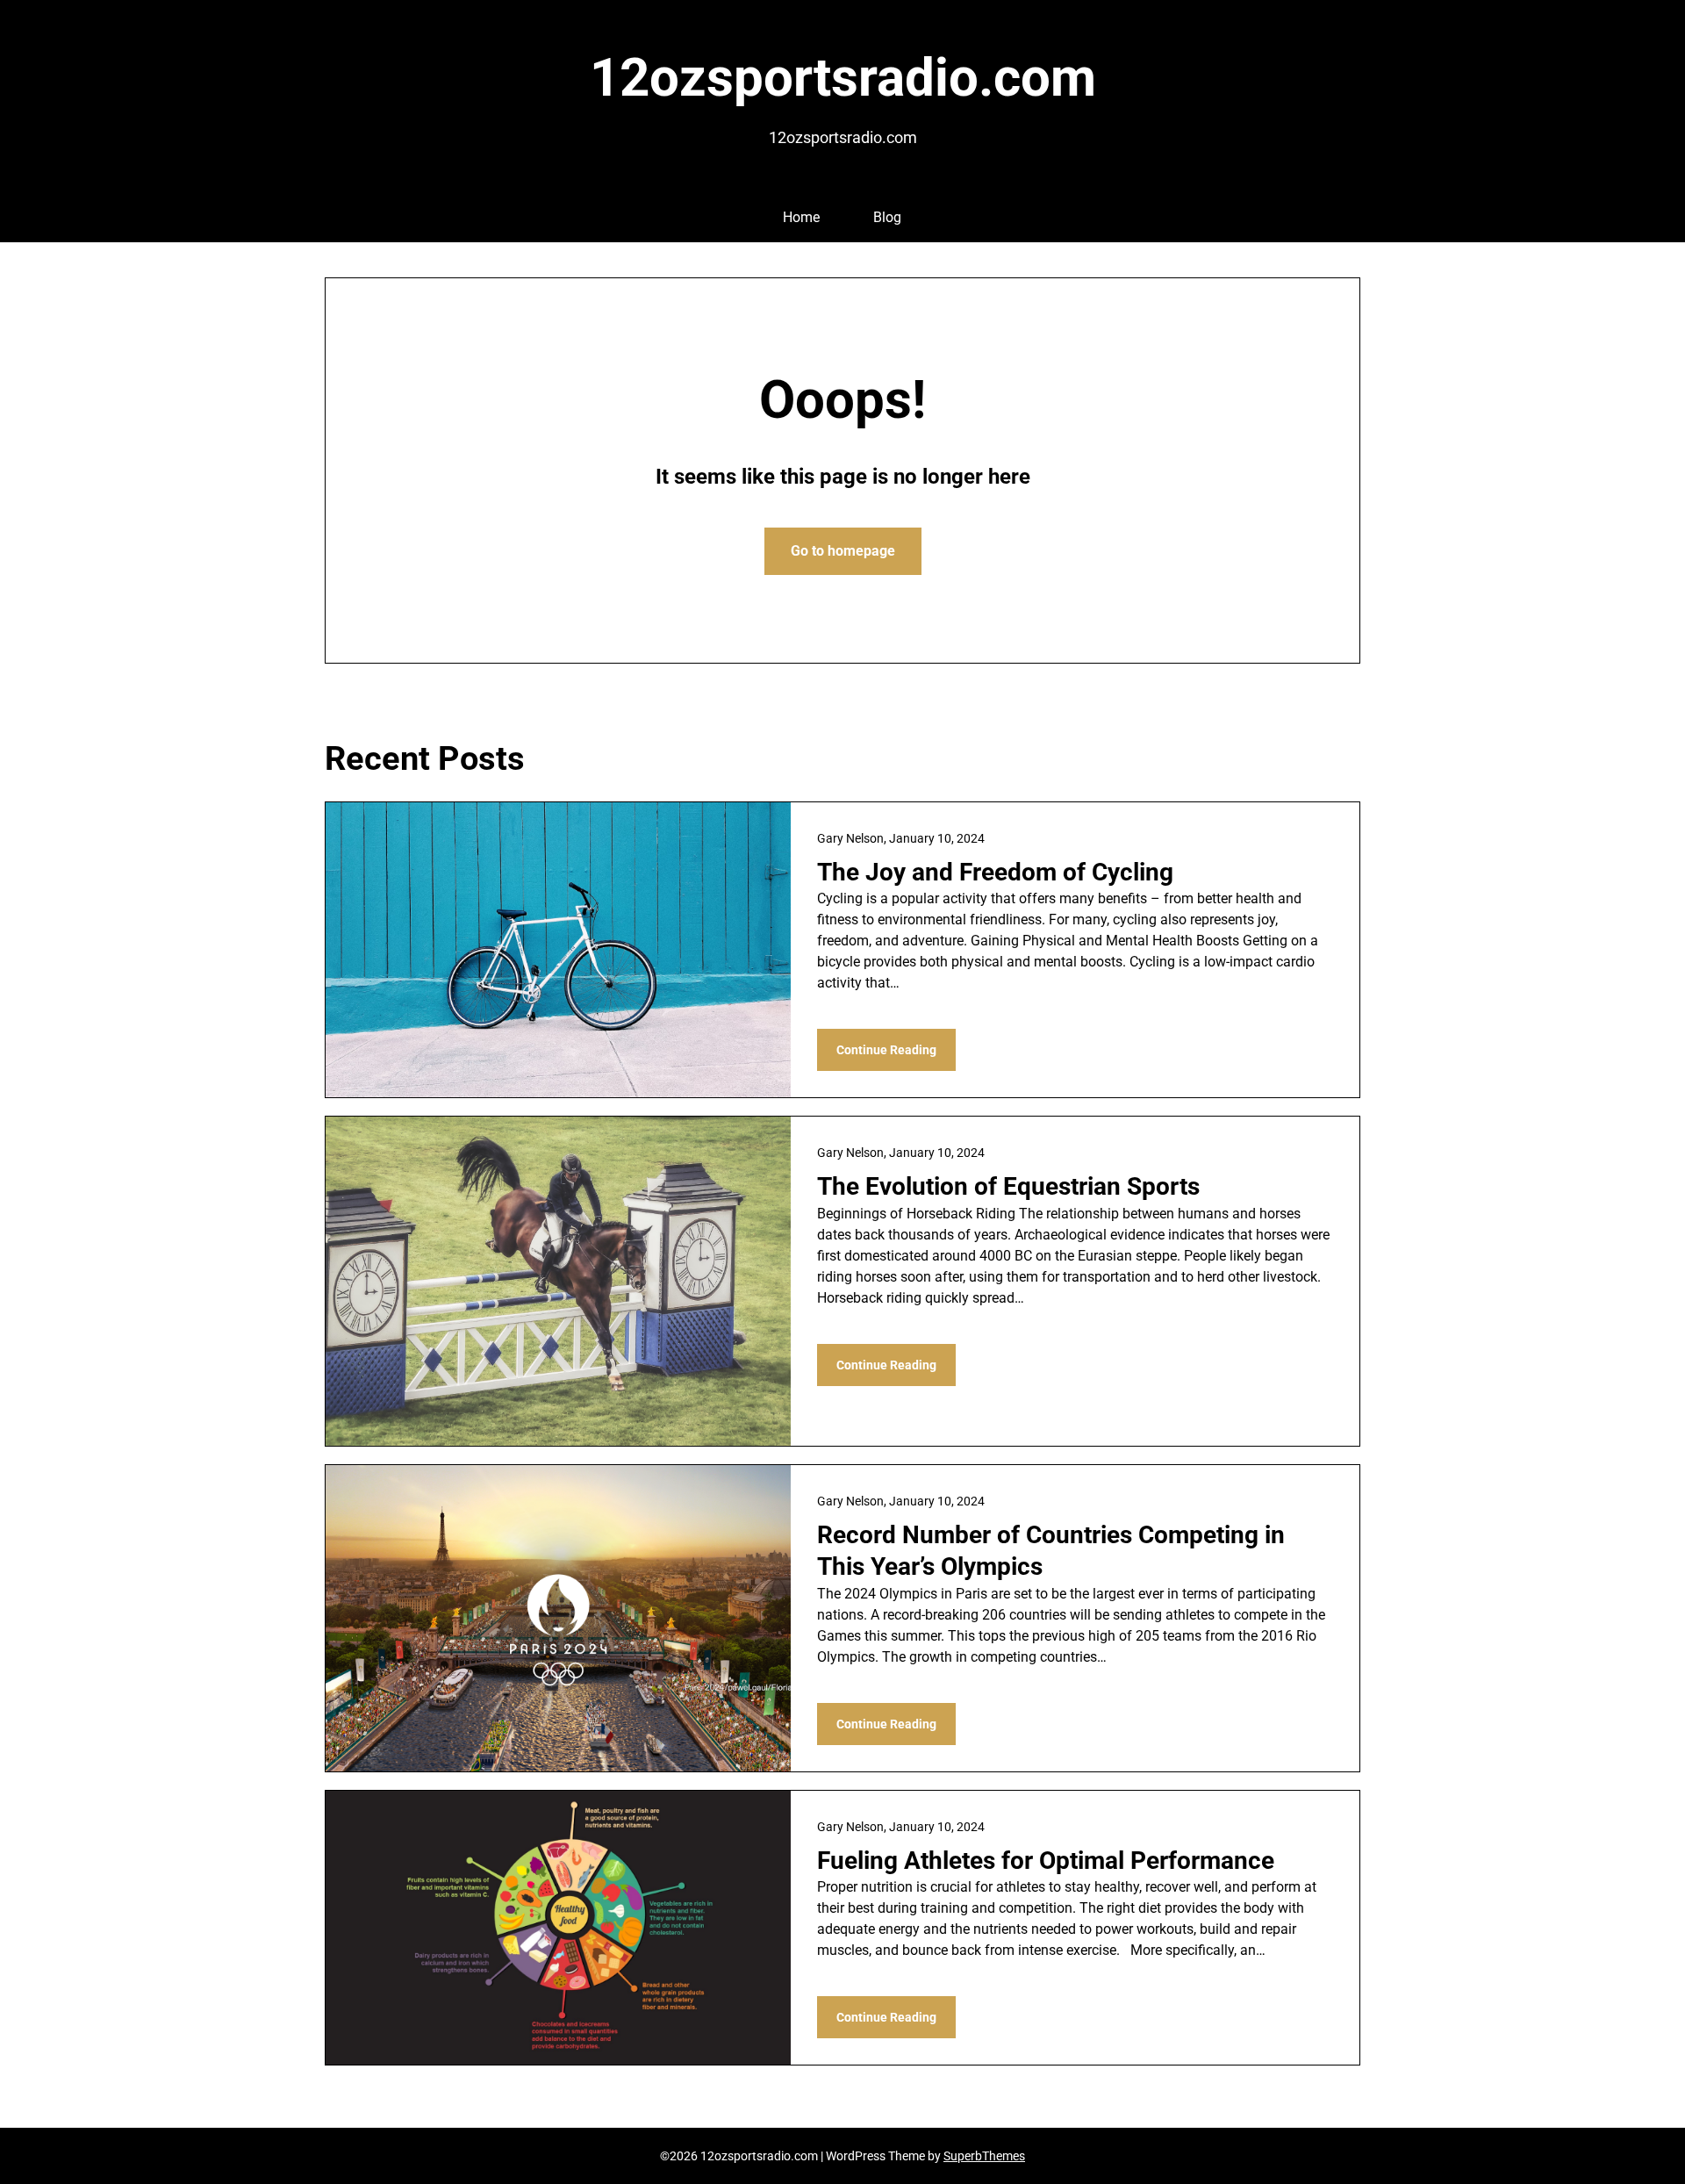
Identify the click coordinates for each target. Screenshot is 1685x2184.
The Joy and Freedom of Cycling (995, 872)
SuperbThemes (984, 2156)
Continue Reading (886, 1050)
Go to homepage (843, 551)
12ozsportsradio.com (843, 78)
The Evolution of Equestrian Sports (1008, 1186)
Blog (887, 217)
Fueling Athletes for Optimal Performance (1046, 1861)
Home (801, 217)
